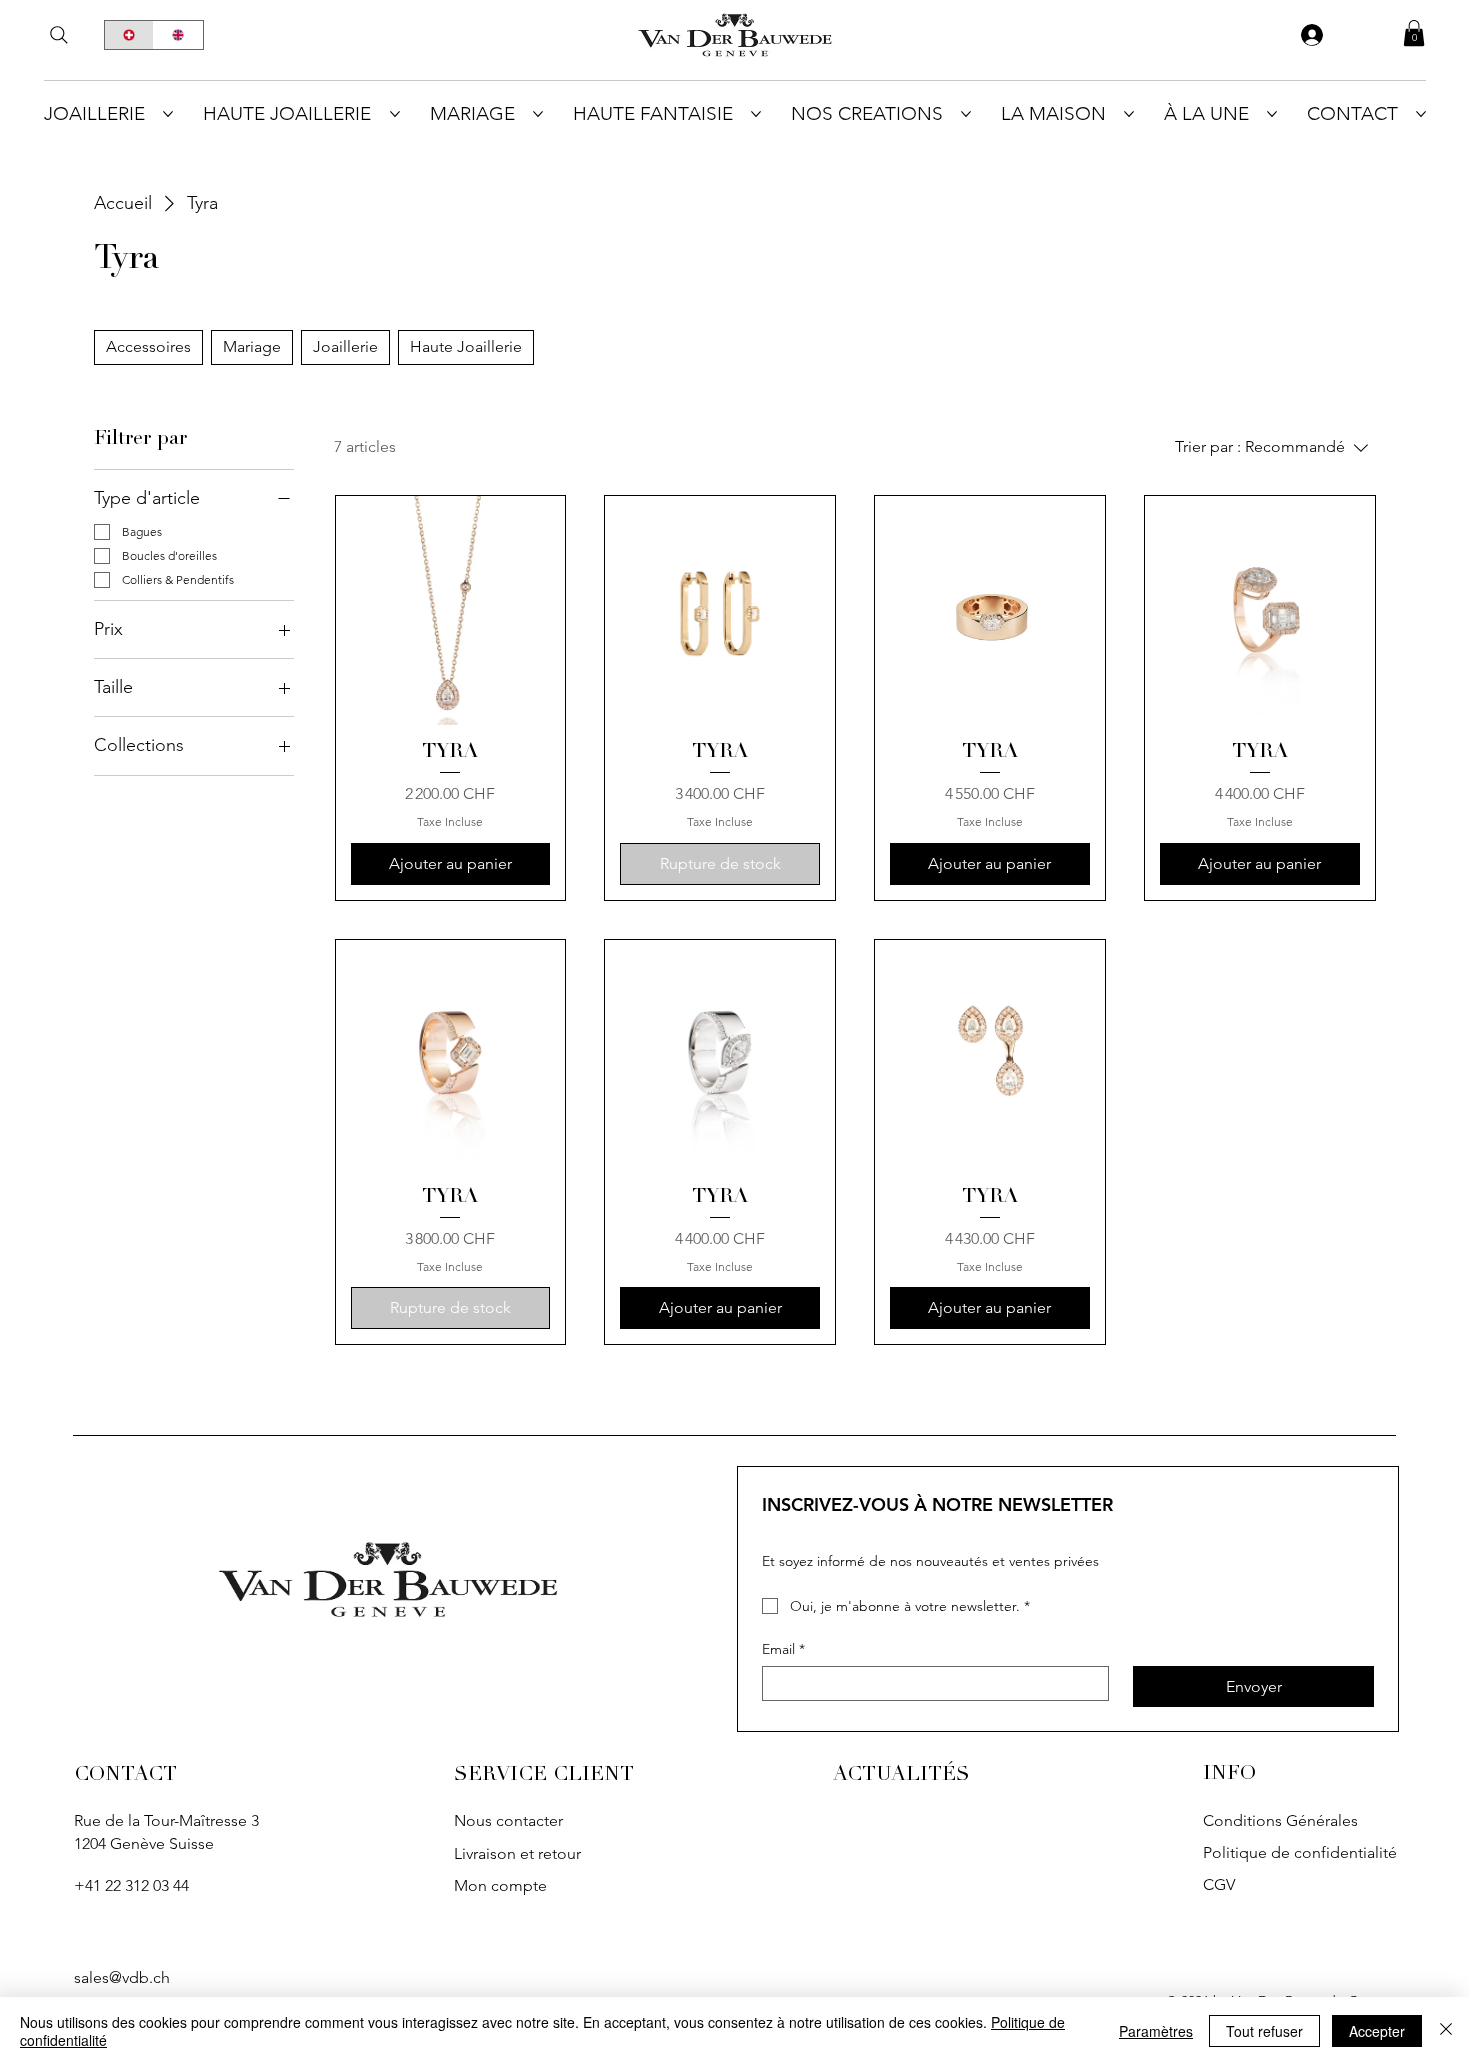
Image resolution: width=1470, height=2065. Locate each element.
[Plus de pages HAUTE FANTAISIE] (756, 114)
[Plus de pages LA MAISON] (1129, 114)
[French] (129, 35)
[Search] (59, 35)
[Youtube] (984, 1825)
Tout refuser (1264, 2031)
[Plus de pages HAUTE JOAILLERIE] (395, 114)
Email (783, 1649)
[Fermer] (1446, 2031)
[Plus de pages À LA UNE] (1272, 114)
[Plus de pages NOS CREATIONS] (966, 114)
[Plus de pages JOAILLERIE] (168, 114)
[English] (178, 35)
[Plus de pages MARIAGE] (538, 114)
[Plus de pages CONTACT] (1421, 114)
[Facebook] (939, 1825)
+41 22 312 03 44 (131, 1885)
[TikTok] (893, 1825)
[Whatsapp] (89, 1932)
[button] (1414, 33)
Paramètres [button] (1156, 2031)
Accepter (1377, 2031)
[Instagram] (848, 1825)
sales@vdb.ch (122, 1977)
